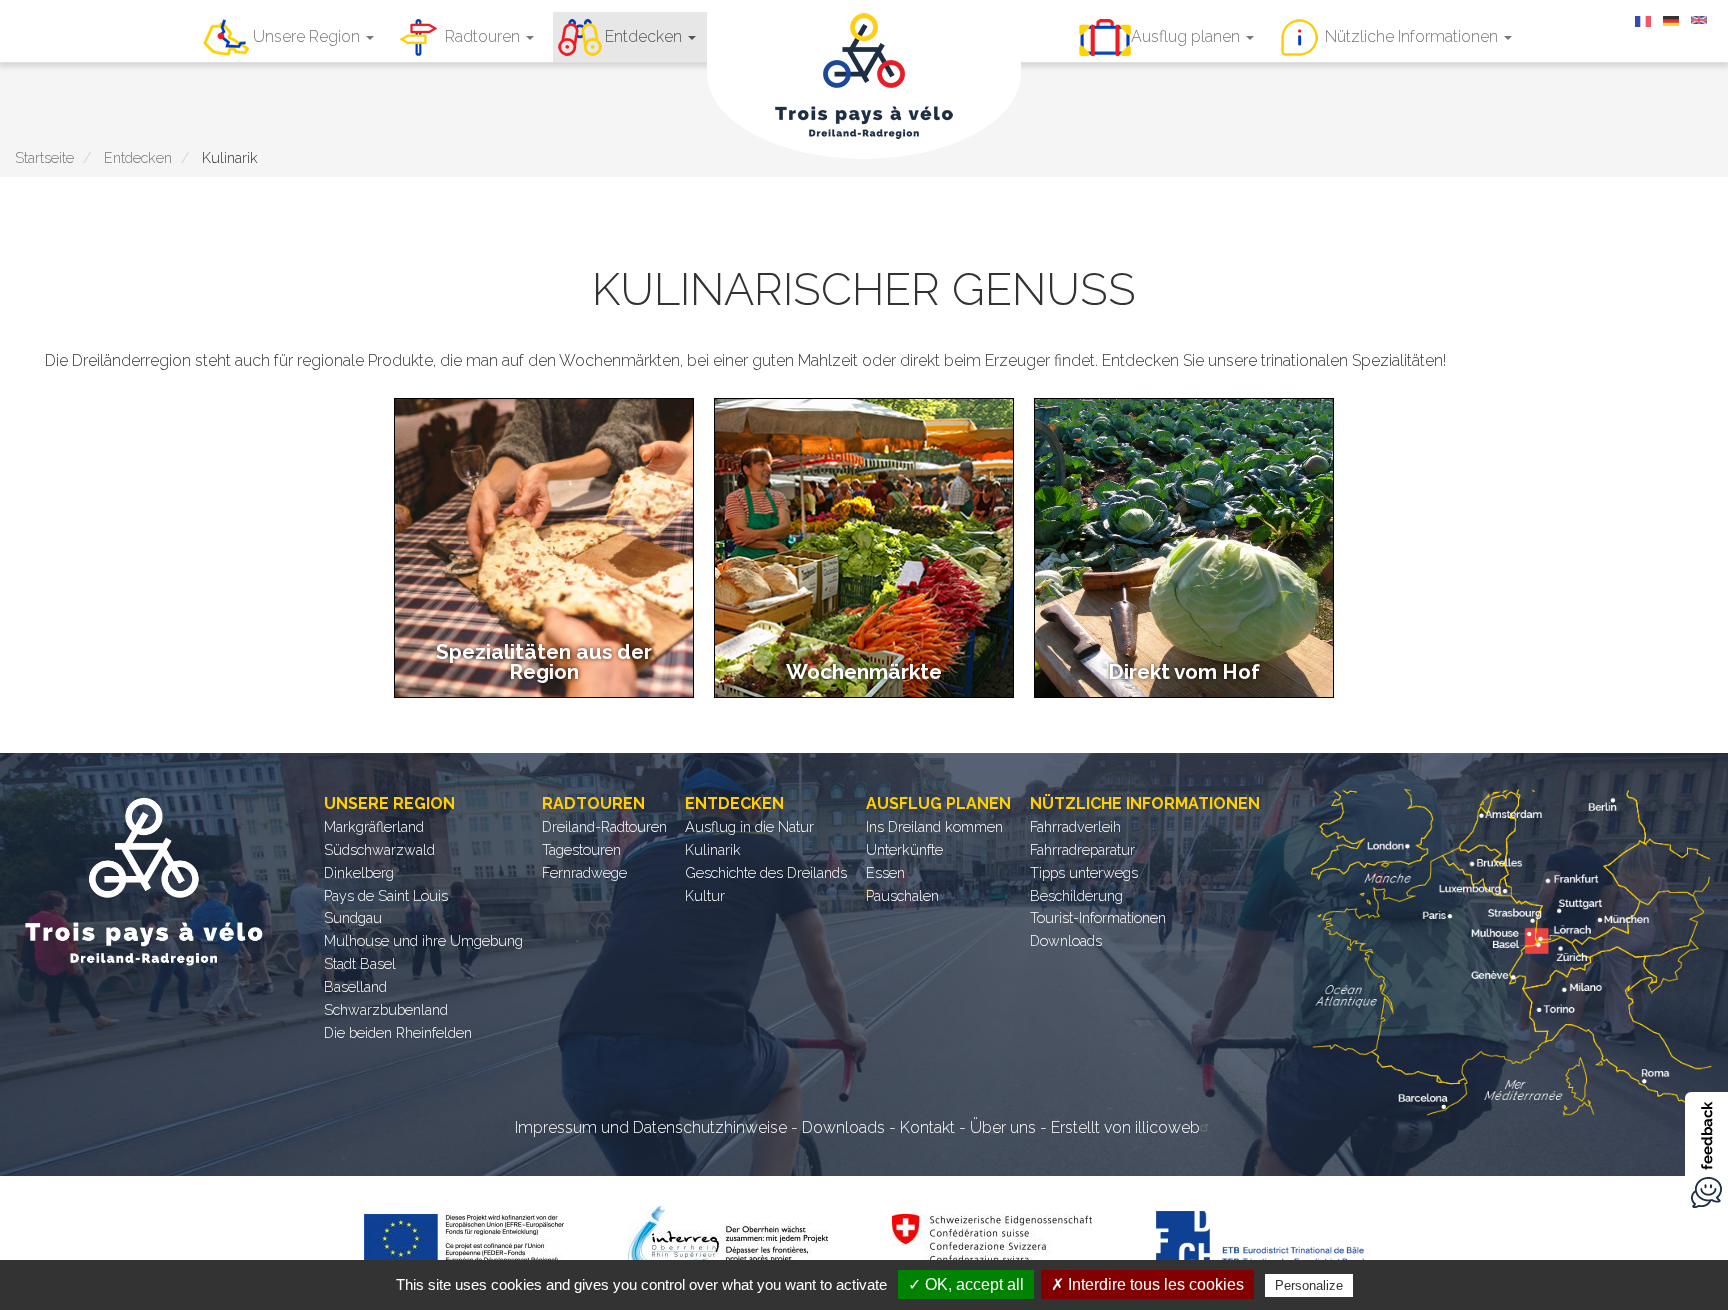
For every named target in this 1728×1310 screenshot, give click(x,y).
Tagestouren (581, 849)
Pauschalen (902, 895)
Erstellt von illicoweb (1125, 1127)
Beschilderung (1076, 895)
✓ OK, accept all (966, 1284)
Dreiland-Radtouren (604, 826)
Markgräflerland (374, 826)
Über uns (1003, 1127)
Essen (885, 872)
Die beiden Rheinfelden (398, 1032)
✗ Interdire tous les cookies (1147, 1284)
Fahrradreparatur (1082, 849)
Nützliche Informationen (1413, 36)
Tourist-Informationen (1098, 917)
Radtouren (484, 36)
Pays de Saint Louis (386, 895)
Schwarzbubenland (386, 1009)
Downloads (1066, 940)
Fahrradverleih (1075, 826)
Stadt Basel (360, 963)
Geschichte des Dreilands (766, 872)
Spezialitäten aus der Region (544, 661)
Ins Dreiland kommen (934, 826)
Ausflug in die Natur (749, 826)
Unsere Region (308, 36)
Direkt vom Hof (1184, 671)
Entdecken (645, 36)
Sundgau (353, 917)
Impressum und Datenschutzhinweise (651, 1127)
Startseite (44, 157)
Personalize (1309, 1285)
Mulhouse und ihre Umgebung (423, 940)
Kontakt (927, 1127)
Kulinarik (713, 849)
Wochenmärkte (864, 671)
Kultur (705, 895)
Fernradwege (584, 872)
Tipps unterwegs (1084, 872)
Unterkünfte (904, 849)
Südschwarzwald (379, 849)
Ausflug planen (1187, 36)
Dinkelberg (359, 872)
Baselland (355, 986)
